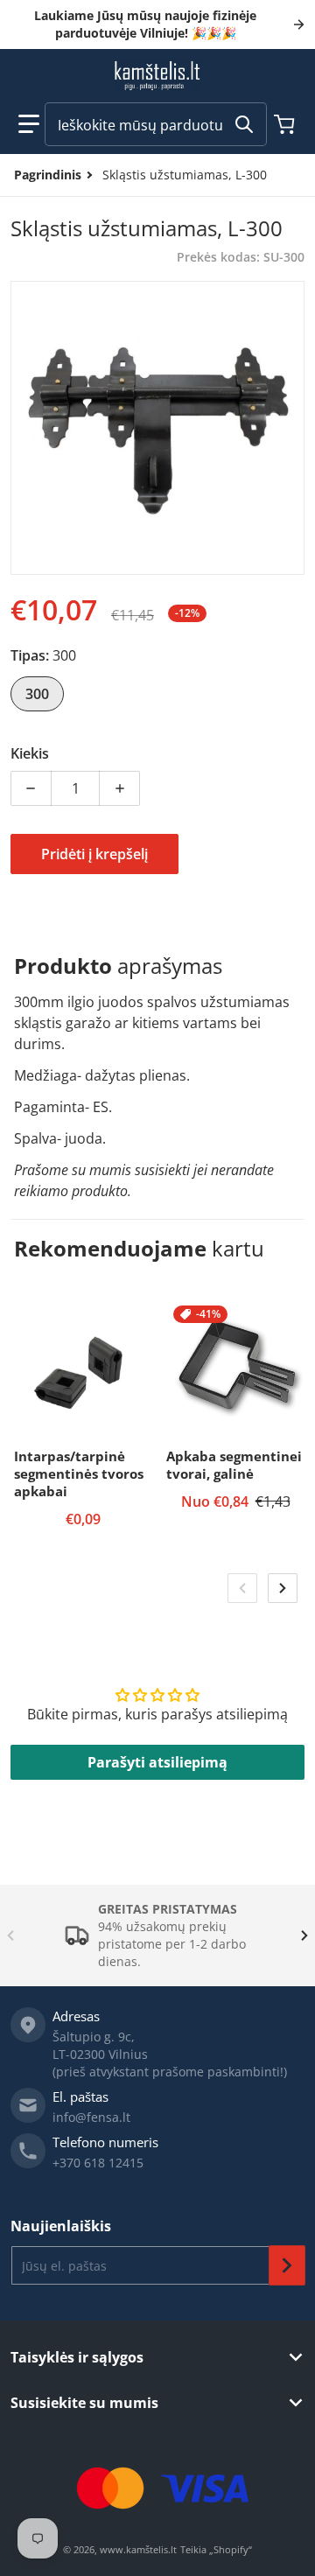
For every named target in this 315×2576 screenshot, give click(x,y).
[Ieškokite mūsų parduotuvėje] (244, 124)
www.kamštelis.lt (138, 2549)
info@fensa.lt (91, 2117)
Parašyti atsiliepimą (157, 1762)
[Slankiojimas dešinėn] (283, 1588)
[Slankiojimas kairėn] (242, 1588)
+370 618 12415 (98, 2163)
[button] (29, 124)
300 (37, 694)
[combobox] (156, 124)
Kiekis (30, 753)
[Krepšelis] (286, 124)
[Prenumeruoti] (287, 2265)
